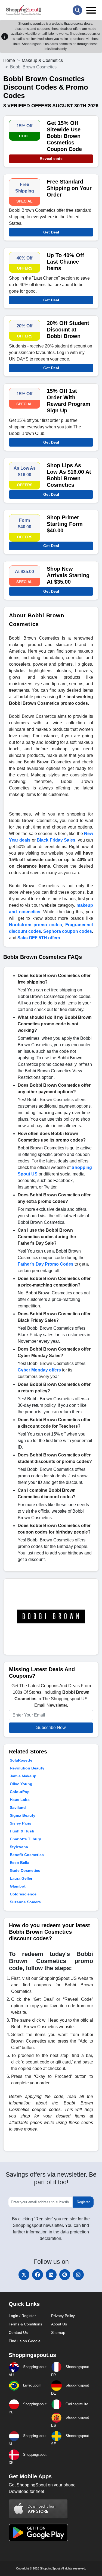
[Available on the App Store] (38, 2509)
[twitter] (24, 2275)
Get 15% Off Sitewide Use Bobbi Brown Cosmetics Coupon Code (64, 136)
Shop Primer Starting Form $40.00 (65, 524)
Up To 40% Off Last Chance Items (65, 262)
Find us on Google (25, 2341)
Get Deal (51, 232)
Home (9, 60)
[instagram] (78, 2275)
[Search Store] (77, 10)
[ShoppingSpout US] (24, 10)
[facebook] (38, 2275)
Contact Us (18, 2332)
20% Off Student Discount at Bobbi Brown (68, 330)
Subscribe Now (51, 1728)
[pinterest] (65, 2275)
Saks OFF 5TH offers (39, 938)
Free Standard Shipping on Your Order (69, 188)
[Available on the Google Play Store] (38, 2532)
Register (83, 2202)
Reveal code (51, 159)
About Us (59, 2324)
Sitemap (58, 2332)
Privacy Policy (63, 2316)
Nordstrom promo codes (35, 925)
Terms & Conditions (25, 2324)
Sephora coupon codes (68, 931)
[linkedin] (51, 2275)
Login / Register (22, 2316)
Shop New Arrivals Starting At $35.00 (68, 575)
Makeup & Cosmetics (42, 60)
